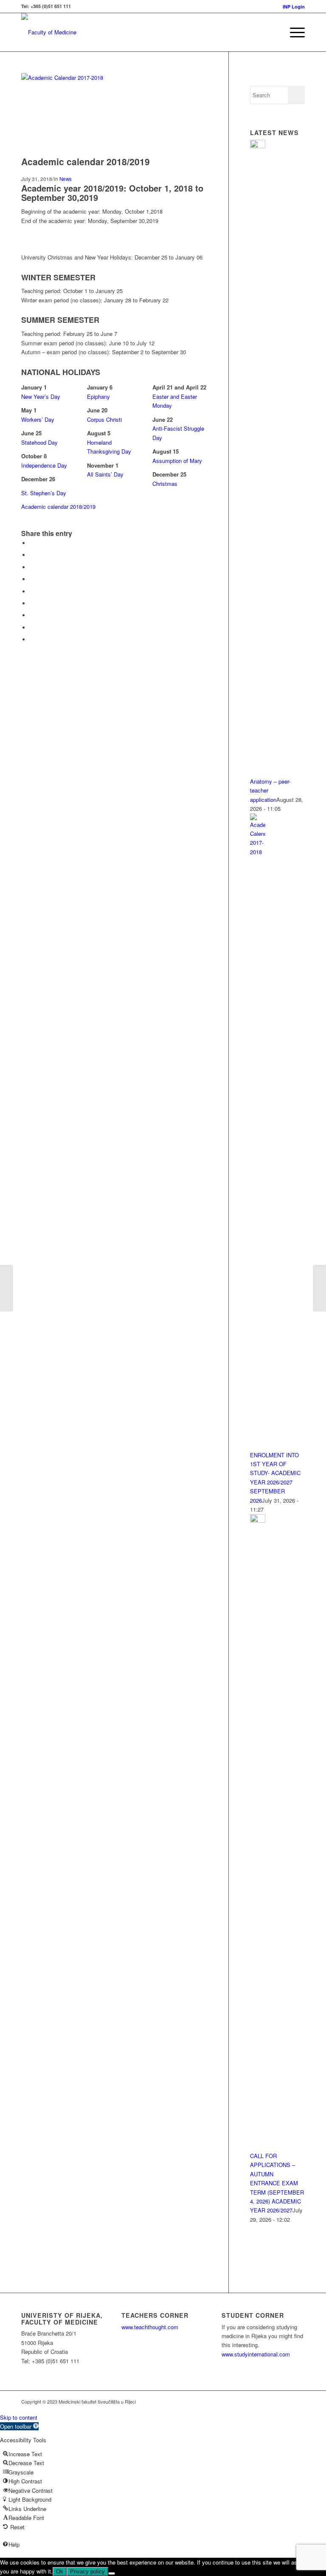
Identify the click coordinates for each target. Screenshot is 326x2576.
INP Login (294, 7)
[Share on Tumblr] (32, 603)
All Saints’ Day (105, 474)
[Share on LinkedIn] (32, 591)
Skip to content (19, 2417)
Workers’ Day (38, 419)
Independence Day (44, 465)
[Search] (273, 32)
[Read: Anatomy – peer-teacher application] (258, 146)
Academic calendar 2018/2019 (58, 506)
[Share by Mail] (32, 639)
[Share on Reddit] (32, 628)
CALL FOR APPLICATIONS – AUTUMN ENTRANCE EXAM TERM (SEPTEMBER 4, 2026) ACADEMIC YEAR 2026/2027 (277, 2183)
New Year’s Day (41, 396)
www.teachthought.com (150, 2327)
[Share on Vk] (32, 615)
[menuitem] (292, 7)
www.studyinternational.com (256, 2354)
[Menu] (293, 32)
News (66, 179)
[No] (112, 2573)
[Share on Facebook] (32, 543)
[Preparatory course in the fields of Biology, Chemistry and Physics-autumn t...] (7, 1288)
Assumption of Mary (177, 461)
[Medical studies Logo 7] (49, 32)
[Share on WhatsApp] (32, 567)
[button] (19, 2426)
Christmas (165, 484)
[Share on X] (32, 555)
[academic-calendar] (125, 78)
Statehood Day (39, 442)
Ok (60, 2572)
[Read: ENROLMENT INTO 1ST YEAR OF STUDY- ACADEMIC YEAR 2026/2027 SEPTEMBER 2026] (258, 852)
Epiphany (98, 396)
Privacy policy (87, 2572)
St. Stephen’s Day (44, 493)
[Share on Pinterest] (32, 579)
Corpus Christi (104, 419)
